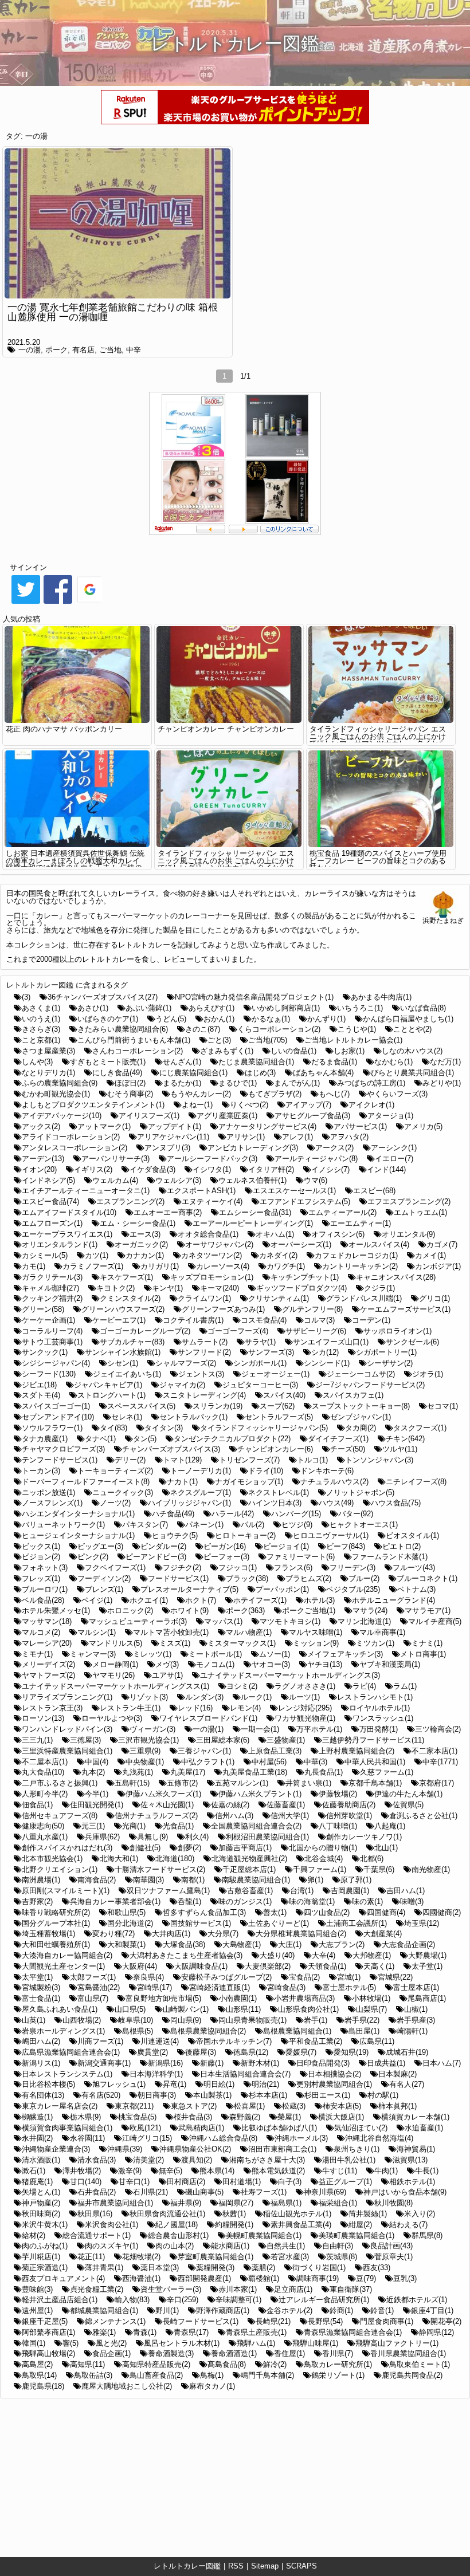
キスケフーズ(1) (126, 1277)
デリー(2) (130, 1460)
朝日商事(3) (157, 2095)
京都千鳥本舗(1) (375, 1783)
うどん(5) (171, 1019)
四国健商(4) (386, 1912)
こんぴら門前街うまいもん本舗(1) (134, 1040)
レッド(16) (195, 1708)
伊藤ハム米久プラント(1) (260, 1794)
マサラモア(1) (428, 1611)
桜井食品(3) (193, 2117)
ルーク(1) (256, 1697)
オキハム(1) (275, 1234)
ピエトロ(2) (402, 1546)
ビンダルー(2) (163, 1546)
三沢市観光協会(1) (148, 1740)
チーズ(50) (348, 1449)
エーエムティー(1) (361, 1223)
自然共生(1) (286, 2246)
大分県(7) (223, 1934)
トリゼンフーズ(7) (249, 1460)
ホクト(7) (201, 1600)
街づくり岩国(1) (319, 2268)
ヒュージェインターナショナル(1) (78, 1535)
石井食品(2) (97, 2192)
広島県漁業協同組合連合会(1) (71, 2052)
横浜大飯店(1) (341, 2117)
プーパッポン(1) (282, 1589)
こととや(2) (412, 1029)
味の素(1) (367, 1901)
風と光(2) (111, 2343)
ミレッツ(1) (152, 1654)
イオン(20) (39, 1169)
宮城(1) (349, 1977)
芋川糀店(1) (41, 2257)
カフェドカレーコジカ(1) (356, 1255)
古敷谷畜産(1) (250, 1891)
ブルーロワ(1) (45, 1589)
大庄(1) (290, 1944)
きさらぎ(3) (41, 1029)
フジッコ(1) (238, 1568)
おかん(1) (219, 1019)
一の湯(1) (208, 1729)
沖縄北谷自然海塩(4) (379, 2138)
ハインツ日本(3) (275, 1503)
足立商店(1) (293, 2289)
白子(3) (290, 2182)
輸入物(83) (132, 2300)
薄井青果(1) (104, 2268)
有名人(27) (407, 2084)
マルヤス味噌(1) (316, 1632)
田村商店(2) (186, 2182)
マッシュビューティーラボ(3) (138, 1621)
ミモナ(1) (37, 1654)
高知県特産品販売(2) (156, 2364)
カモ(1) (34, 1266)
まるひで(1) (238, 1083)
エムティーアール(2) (342, 1212)
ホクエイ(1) (149, 1600)
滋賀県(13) (410, 2160)
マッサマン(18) (47, 1621)
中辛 (134, 350)
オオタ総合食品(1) (208, 1234)
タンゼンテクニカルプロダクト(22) (232, 1439)
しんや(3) (37, 1062)
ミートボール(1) (215, 1654)
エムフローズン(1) (52, 1223)
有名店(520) (101, 2095)
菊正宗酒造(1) (45, 2268)
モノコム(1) (215, 1664)
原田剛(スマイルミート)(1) (66, 1891)
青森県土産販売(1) (256, 2332)
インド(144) (386, 1169)
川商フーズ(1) (100, 2041)
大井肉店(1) (171, 1934)
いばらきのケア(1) (108, 1019)
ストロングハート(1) (111, 1395)
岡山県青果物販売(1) (252, 2020)
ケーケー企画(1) (48, 1320)
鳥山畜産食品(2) (156, 2375)
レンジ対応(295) (305, 1708)
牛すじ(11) (340, 2171)
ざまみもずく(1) (227, 1051)
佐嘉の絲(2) (230, 1805)
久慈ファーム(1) (387, 1772)
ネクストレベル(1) (279, 1492)
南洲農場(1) (41, 1880)
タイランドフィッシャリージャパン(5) (264, 1428)
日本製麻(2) (397, 2074)
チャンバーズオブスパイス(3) (171, 1449)
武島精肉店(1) (201, 2128)
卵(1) (315, 1880)
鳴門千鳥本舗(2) (267, 2375)
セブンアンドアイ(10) (58, 1417)
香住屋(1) (289, 2353)
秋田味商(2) (41, 2214)
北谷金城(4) (324, 1859)
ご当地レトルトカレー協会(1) (353, 1040)
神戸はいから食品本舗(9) (405, 2192)
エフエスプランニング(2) (409, 1202)
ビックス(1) (41, 1546)
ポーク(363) (245, 1611)
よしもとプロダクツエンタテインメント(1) (93, 1105)
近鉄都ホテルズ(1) (417, 2300)
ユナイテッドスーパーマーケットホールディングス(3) (290, 1675)
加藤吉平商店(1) (245, 1848)
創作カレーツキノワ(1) (364, 1837)
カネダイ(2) (278, 1255)
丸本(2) (93, 1772)
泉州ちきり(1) (357, 2149)
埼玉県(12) (422, 1923)
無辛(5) (171, 2171)
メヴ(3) (167, 1664)
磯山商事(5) (204, 2192)
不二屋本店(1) (45, 1762)
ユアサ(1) (167, 1675)
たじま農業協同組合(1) (256, 1062)
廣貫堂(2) (152, 2052)
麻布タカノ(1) (212, 2386)
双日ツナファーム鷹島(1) (168, 1891)
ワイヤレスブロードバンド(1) (208, 1718)
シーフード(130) (49, 1374)
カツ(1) (97, 1255)
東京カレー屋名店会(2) (60, 2106)
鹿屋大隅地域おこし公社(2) (127, 2386)
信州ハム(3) (234, 1816)
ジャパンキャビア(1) (108, 1385)
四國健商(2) (442, 1912)
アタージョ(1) (390, 1116)
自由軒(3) (338, 2246)
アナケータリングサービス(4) (267, 1126)
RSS (236, 2566)
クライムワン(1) (204, 1298)
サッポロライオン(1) (397, 1331)
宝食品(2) (304, 1977)
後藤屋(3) (201, 2052)
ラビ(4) (364, 1686)
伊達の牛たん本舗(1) (408, 1794)
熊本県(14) (217, 2171)
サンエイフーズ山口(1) (331, 1342)
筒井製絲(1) (368, 2214)
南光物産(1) (431, 1869)
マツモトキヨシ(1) (290, 1621)
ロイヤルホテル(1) (379, 1708)
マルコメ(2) (41, 1632)
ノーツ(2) (115, 1503)
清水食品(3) (97, 2160)
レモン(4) (245, 1708)
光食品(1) (178, 1826)
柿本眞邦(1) (397, 2106)
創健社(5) (145, 1848)
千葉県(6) (379, 1869)
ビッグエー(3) (100, 1546)
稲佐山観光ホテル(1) (297, 2214)
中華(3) (316, 1762)
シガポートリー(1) (386, 1352)
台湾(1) (302, 1891)
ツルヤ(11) (400, 1449)
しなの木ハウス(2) (412, 1051)
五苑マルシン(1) (242, 1783)
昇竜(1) (175, 2084)
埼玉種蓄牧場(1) (48, 1934)
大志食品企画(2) (408, 1944)
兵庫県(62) (102, 1837)
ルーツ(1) (304, 1697)
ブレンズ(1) (104, 1589)
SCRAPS (301, 2566)
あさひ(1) (93, 1008)
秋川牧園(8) (393, 2203)
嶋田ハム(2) (41, 2041)
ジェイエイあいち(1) (127, 1374)
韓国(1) (34, 2343)
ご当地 (110, 350)
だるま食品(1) (334, 1062)
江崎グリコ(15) (147, 2138)
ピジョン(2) (41, 1557)
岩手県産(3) (416, 2020)
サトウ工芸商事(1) (52, 1342)
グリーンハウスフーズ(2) (123, 1309)
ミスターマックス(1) (242, 1643)
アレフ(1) (297, 1137)
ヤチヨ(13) (325, 1664)
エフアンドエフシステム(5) (305, 1202)
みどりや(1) (442, 1083)
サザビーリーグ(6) (316, 1331)
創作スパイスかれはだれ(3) (67, 1848)
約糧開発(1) (234, 2225)
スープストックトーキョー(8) (361, 1406)
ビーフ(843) (346, 1546)
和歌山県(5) (126, 1912)
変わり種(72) (113, 1934)
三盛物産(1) (286, 1740)
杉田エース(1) (327, 2095)
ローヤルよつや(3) (112, 1718)
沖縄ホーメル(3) (301, 2138)
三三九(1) (37, 1740)
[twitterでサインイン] (26, 603)
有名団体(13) (43, 2095)
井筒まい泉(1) (308, 1783)
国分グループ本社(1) (56, 1923)
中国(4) (97, 1762)
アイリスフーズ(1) (149, 1116)
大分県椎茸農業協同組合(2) (301, 1934)
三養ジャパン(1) (204, 1751)
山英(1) (34, 2020)
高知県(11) (87, 2364)
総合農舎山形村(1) (178, 2235)
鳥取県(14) (39, 2375)
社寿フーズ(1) (264, 2192)
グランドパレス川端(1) (364, 1298)
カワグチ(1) (286, 1266)
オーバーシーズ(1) (301, 1244)
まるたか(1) (182, 1083)
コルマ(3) (319, 1320)
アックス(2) (41, 1126)
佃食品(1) (37, 1805)
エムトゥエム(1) (420, 1212)
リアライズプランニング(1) (67, 1697)
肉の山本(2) (175, 2246)
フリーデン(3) (352, 1568)
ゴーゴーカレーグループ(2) (145, 1331)
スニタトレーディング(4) (204, 1395)
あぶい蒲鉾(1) (148, 1008)
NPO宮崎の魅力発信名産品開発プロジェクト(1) (254, 997)
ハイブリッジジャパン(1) (189, 1503)
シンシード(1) (327, 1363)
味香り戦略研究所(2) (56, 1912)
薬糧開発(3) (215, 2268)
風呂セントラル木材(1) (182, 2343)
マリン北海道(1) (364, 1621)
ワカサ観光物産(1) (305, 1718)
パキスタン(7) (145, 1525)
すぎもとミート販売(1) (108, 1062)
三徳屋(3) (85, 1740)
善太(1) (275, 1912)
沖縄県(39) (125, 2149)
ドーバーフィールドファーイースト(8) (86, 1482)
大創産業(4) (383, 1934)
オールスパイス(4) (379, 1244)
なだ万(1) (445, 1062)
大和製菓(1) (126, 1944)
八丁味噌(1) (338, 1826)
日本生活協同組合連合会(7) (245, 2074)
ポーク (56, 350)
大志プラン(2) (342, 1944)
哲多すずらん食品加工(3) (204, 1912)
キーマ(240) (220, 1288)
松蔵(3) (294, 2106)
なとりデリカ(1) (48, 1073)
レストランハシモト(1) (375, 1697)
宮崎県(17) (154, 1987)
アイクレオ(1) (371, 1105)
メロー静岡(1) (115, 1664)
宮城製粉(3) (41, 1987)
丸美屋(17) (188, 1772)
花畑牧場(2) (141, 2257)
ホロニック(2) (130, 1611)
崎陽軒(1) (412, 2031)
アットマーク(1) (104, 1126)
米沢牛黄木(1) (45, 2225)
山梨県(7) (371, 2009)
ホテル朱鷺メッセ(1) (56, 1611)
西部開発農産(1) (204, 2278)
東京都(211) (134, 2106)
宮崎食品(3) (286, 1987)
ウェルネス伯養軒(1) (252, 1180)
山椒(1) (416, 2009)
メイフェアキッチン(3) (345, 1654)
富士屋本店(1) (416, 1987)
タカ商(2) (361, 1428)
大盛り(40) (277, 1955)
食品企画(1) (111, 2353)
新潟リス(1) (41, 2063)
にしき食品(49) (117, 1073)
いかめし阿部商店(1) (286, 1008)
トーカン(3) (41, 1471)
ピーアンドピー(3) (156, 1557)
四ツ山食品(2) (327, 1912)
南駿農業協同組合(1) (256, 1880)
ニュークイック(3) (123, 1492)
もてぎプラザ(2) (275, 1094)
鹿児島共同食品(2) (412, 2375)
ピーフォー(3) (226, 1557)
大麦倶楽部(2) (268, 1966)
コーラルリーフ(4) (52, 1331)
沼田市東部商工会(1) (282, 2149)
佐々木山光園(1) (167, 1805)
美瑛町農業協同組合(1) (357, 2235)
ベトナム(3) (416, 1589)
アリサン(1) (246, 1137)
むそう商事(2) (130, 1094)
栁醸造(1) (37, 2117)
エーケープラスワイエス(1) (67, 1234)
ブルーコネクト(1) (427, 1578)
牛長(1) (427, 2171)
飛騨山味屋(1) (315, 2343)
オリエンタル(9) (408, 1234)
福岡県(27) (236, 2203)
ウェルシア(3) (178, 1180)
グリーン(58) (43, 1309)
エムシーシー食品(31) (255, 1212)
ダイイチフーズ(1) (338, 1439)
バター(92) (356, 1514)
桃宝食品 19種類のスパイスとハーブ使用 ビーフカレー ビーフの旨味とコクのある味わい (378, 861)
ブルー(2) (364, 1578)
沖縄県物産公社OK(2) (195, 2149)
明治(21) (265, 2084)
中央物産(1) (145, 1762)
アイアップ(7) (308, 1105)
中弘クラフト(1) (208, 1762)
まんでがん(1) (297, 1083)
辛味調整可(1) (238, 2300)
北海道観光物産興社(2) (249, 1859)
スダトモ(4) (41, 1395)
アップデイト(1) (175, 1126)
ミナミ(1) (427, 1643)
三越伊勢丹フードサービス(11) (373, 1740)
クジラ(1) (379, 1288)
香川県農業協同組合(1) (408, 2353)
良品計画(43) (391, 2246)
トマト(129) (182, 1460)
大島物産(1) (242, 1944)
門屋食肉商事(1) (387, 2321)
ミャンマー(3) (93, 1654)
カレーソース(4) (223, 1266)
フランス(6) (293, 1568)
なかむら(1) (393, 1062)
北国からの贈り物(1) (323, 1848)
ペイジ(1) (97, 1600)
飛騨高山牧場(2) (48, 2353)
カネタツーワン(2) (211, 1255)
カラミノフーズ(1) (93, 1266)
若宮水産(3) (290, 2257)
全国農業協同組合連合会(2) (256, 1826)
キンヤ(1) (167, 1288)
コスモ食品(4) (264, 1320)
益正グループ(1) (345, 2182)
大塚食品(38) (184, 1944)
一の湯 (36, 136)
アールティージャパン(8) (316, 1159)
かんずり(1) (326, 1019)
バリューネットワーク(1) (63, 1525)
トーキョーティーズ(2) (115, 1471)
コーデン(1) (371, 1320)
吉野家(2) (37, 1901)
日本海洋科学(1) (156, 2074)
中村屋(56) (269, 1762)
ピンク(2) (93, 1557)
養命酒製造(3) (171, 2353)
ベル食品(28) (43, 1600)
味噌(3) (412, 1901)
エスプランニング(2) (130, 1202)
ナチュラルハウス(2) (334, 1482)
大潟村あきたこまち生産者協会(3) (186, 1955)
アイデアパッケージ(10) (62, 1116)
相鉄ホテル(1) (412, 2182)
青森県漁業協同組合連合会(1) (353, 2332)
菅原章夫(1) (393, 2257)
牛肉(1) (386, 2171)
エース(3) (145, 1234)
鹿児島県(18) (43, 2386)
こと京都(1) (41, 1040)
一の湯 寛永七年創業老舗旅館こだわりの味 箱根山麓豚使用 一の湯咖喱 (113, 312)
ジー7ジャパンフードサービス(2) (370, 1385)
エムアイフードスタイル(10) (69, 1212)
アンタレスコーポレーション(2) (75, 1148)
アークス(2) (334, 1148)
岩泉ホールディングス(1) (63, 2031)
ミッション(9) (316, 1643)
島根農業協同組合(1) (297, 2031)
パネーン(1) (204, 1525)
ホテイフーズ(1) (260, 1600)
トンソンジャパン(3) (379, 1460)
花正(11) (91, 2257)
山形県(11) (243, 2009)
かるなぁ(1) (271, 1019)
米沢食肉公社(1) (111, 2225)
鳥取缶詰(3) (93, 2375)
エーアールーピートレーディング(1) (253, 1223)
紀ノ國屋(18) (177, 2225)
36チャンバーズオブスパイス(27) (103, 997)
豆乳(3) (405, 2278)
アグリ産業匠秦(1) (227, 1116)
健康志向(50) (43, 1826)
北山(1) (386, 1848)
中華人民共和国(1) (375, 1762)
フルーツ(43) (414, 1568)
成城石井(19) (407, 2052)
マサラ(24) (370, 1611)
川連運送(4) (160, 2041)
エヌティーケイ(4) (212, 1202)
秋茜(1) (234, 2214)
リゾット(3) (149, 1697)
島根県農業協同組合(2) (208, 2031)
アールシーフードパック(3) (212, 1159)
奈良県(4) (148, 1977)
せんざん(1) (182, 1062)
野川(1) (167, 2310)
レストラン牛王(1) (130, 1708)
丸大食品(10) (43, 1772)
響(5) (70, 2343)
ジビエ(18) (39, 1385)
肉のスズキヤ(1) (111, 2246)
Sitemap (265, 2566)
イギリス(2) (93, 1169)
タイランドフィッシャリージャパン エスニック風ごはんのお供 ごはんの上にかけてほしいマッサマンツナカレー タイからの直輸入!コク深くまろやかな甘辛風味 (378, 740)
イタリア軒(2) (271, 1169)
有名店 (83, 350)
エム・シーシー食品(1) (138, 1223)
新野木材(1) (260, 2063)
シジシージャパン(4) (56, 1363)
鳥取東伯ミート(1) (420, 2364)
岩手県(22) (362, 2020)
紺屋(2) (360, 2225)
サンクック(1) (45, 1352)
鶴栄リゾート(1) (338, 2375)
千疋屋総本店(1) (249, 1869)
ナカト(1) (182, 1482)
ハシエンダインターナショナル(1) (78, 1514)
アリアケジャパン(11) (173, 1137)
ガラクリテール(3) (52, 1277)
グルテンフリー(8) (312, 1309)
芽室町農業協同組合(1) (216, 2257)
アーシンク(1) (394, 1148)
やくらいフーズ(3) (397, 1094)
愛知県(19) (351, 2052)
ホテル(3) (319, 1600)
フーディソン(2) (104, 1578)
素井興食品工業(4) (301, 2225)
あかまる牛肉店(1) (381, 997)
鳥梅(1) (212, 2375)
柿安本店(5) (342, 2106)
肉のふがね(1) (45, 2246)
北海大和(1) (119, 1859)
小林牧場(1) (371, 1998)
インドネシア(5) (48, 1180)
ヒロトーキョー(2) (245, 1535)
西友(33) (377, 2268)
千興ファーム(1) (320, 1869)
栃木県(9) (85, 2117)
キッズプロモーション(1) (212, 1277)
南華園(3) (148, 1880)
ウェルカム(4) (115, 1180)
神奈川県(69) (325, 2192)
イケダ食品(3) (152, 1169)
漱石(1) (34, 2171)
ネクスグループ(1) (201, 1492)
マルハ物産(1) (249, 1632)
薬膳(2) (263, 2268)
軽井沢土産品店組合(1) (60, 2300)
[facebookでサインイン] (58, 603)
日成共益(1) (386, 2063)
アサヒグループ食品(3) (312, 1116)
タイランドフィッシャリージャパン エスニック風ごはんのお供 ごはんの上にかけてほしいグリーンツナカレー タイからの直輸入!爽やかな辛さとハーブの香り (226, 864)
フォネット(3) (45, 1568)
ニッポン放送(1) (48, 1492)
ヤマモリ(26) (113, 1675)
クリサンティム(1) (279, 1298)
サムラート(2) (205, 1342)
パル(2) (252, 1525)
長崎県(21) (273, 2321)
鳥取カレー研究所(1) (338, 2364)
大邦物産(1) (372, 1955)
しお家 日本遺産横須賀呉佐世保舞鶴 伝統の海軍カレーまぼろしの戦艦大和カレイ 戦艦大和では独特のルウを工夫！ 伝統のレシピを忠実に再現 (75, 864)
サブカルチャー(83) (132, 1342)
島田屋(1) (364, 2031)
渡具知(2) (197, 2160)
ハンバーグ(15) (296, 1514)
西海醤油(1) (141, 2278)
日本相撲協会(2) (334, 2074)
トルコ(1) (312, 1460)
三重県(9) (145, 1751)
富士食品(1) (41, 1998)
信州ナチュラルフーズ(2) (156, 1816)
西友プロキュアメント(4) (63, 2278)
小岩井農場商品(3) (304, 1998)
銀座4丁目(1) (432, 2310)
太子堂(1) (427, 1966)
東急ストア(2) (194, 2106)
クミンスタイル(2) (130, 1298)
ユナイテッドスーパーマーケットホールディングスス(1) (115, 1686)
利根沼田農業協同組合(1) (267, 1837)
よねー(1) (197, 1105)
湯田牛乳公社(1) (349, 2160)
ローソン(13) (43, 1718)
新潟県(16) (165, 2063)
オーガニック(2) (141, 1244)
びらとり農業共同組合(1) (412, 1073)
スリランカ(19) (218, 1406)
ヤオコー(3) (271, 1664)
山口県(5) (130, 2009)
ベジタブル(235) (353, 1589)
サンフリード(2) (204, 1352)
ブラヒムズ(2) (308, 1578)
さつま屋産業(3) (48, 1051)
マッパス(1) (223, 1621)
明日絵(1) (219, 2084)
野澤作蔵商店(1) (223, 2310)
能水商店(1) (230, 2246)
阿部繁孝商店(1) (48, 2332)
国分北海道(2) (130, 1923)
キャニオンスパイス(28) (396, 1277)
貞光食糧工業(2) (97, 2289)
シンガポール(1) (260, 1363)
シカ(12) (325, 1352)
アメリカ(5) (423, 1126)
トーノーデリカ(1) (201, 1471)
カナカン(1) (145, 1255)
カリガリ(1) (160, 1266)
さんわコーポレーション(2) (138, 1051)
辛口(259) (183, 2300)
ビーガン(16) (225, 1546)
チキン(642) (405, 1439)
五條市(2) (182, 1783)
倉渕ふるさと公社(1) (423, 1816)
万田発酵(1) (379, 1729)
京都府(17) (436, 1783)
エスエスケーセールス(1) (294, 1191)
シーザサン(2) (390, 1363)
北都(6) (372, 1859)
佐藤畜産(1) (286, 1805)
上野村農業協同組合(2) (357, 1751)
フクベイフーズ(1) (115, 1568)
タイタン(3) (164, 1428)
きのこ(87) (203, 1029)
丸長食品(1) (324, 1772)
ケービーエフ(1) (119, 1320)
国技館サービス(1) (201, 1923)
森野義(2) (245, 2117)
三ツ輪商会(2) (438, 1729)
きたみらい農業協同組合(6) (123, 1029)
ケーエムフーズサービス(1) (405, 1309)
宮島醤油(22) (99, 1987)
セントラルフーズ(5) (279, 1417)
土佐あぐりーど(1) (279, 1923)
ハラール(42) (233, 1514)
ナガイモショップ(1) (249, 1482)
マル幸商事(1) (382, 1632)
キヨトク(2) (115, 1288)
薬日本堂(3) (160, 2268)
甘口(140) (86, 2182)
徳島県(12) (251, 2052)
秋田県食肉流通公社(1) (167, 2214)
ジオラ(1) (428, 1374)
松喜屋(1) (249, 2106)
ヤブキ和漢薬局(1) (390, 1664)
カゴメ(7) (442, 1244)
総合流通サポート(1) (97, 2235)
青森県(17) (191, 2332)
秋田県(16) (95, 2214)
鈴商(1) (341, 2310)
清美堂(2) (148, 2160)
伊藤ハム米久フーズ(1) (163, 1794)
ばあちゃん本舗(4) (323, 1073)
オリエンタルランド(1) (60, 1244)
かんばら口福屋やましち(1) (408, 1019)
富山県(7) (93, 1998)
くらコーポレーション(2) (279, 1029)
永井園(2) (37, 2138)
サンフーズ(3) (271, 1352)
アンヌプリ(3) (167, 1148)
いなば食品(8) (423, 1008)
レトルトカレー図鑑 (187, 2566)
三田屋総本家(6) (223, 1740)
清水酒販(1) (41, 2160)
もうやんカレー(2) (201, 1094)
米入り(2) (420, 2214)
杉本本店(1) (268, 2095)
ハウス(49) (336, 1503)
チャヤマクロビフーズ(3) (63, 1449)
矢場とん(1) (41, 2192)
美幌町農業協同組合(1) (264, 2235)
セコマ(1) (442, 1406)
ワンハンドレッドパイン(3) (67, 1729)
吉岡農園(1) (350, 1891)
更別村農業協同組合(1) (334, 2084)
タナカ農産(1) (45, 1439)
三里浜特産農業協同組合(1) (67, 1751)
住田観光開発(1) (97, 1805)
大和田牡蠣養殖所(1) (56, 1944)
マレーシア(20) (47, 1643)
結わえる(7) (408, 2225)
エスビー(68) (374, 1191)
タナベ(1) (100, 1439)
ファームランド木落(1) (390, 1557)
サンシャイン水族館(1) (123, 1352)
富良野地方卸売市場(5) (163, 1998)
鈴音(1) (382, 2310)
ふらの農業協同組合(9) (60, 1083)
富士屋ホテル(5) (349, 1987)
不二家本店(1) (434, 1751)
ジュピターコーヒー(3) (260, 1385)
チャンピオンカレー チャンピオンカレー (226, 729)
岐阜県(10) (136, 2020)
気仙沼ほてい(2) (361, 2128)
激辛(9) (130, 2171)
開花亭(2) (446, 2321)
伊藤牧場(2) (338, 1794)
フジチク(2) (182, 1568)
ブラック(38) (247, 1578)
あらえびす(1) (211, 1008)
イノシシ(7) (330, 1169)
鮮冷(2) (275, 2364)
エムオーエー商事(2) (168, 1212)
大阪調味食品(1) (201, 1966)
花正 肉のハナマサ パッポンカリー (64, 729)
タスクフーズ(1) (420, 1428)
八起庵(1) (390, 1826)
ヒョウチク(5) (175, 1535)
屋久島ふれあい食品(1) (60, 2009)
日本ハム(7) (442, 2063)
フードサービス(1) (178, 1578)
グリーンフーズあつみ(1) (223, 1309)
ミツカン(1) (375, 1643)
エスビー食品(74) (50, 1202)
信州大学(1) (290, 1816)
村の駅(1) (383, 2095)
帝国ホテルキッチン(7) (234, 2041)
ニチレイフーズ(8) (416, 1482)
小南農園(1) (238, 1998)
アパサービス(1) (360, 1126)
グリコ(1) (434, 1298)
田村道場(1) (242, 2182)
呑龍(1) (189, 1901)
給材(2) (34, 2235)
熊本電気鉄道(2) (278, 2171)
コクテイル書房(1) (193, 1320)
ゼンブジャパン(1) (361, 1417)
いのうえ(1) (41, 1019)
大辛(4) (324, 1955)
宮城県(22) (395, 1977)
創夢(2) (189, 1848)
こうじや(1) (357, 1029)
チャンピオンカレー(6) (275, 1449)
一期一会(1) (260, 1729)
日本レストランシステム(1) (67, 2074)
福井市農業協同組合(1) (115, 2203)
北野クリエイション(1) (60, 1869)
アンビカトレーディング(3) (253, 1148)
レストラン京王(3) (52, 1708)
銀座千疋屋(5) (45, 2321)
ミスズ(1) (175, 1643)
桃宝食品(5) (137, 2117)
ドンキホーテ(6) (327, 1471)
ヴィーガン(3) (152, 1729)
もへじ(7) (334, 1094)
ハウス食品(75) (396, 1503)
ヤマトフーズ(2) (48, 1675)
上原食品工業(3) (275, 1751)
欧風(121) (145, 2128)
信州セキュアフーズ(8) (60, 1816)
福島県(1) (286, 2203)
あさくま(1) (41, 1008)
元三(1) (93, 1826)
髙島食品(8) (227, 2364)
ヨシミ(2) (242, 1686)
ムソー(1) (275, 1654)
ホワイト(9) (189, 1611)
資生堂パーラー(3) (171, 2289)
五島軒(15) (132, 1783)
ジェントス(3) (201, 1374)
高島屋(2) (37, 2364)
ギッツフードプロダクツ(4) (301, 1288)
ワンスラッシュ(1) (383, 1718)
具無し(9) (152, 1837)
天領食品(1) (327, 1966)
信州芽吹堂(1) (349, 1816)
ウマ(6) (316, 1180)
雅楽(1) (104, 2332)
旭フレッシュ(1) (119, 2084)
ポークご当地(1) (309, 1611)
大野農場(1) (427, 1955)
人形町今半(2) (45, 1794)
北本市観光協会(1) (52, 1859)
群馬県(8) (427, 2235)
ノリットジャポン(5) (360, 1492)
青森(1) (145, 2332)
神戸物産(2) (41, 2203)
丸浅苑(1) (138, 1772)
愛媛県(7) (301, 2052)
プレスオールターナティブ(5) (189, 1589)
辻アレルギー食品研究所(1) (324, 2300)
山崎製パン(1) (186, 2009)
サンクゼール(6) (412, 1342)
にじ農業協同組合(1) (193, 1073)
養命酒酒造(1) (234, 2353)
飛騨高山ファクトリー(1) (397, 2343)
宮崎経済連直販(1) (220, 1987)
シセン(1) (123, 1363)
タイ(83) (113, 1428)
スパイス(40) (284, 1395)
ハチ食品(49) (173, 1514)
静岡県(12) (436, 2332)
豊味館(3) (37, 2289)
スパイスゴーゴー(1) (56, 1406)
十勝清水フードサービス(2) (160, 1869)
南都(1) (193, 1880)
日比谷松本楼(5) (48, 2084)
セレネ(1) (127, 1417)
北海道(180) (175, 1859)
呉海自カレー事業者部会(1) (115, 1901)
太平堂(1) (37, 1977)
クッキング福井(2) (52, 1298)
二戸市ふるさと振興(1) (60, 1783)
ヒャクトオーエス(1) (364, 1525)
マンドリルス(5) (115, 1643)
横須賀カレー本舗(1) (415, 2117)
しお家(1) (349, 1051)
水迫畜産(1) (424, 2128)
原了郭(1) (356, 1880)
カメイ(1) (430, 1255)
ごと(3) (219, 1040)
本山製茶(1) (212, 2095)
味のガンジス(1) (245, 1901)
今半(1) (97, 1794)
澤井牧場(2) (82, 2171)
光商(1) (134, 1826)
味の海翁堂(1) (312, 1901)
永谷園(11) (87, 2138)
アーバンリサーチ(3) (115, 1159)
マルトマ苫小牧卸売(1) (171, 1632)
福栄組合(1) (338, 2203)
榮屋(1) (289, 2117)
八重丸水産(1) (45, 1837)
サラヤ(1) (260, 1342)
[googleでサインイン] (90, 603)
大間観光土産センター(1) (63, 1966)
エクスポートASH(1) (201, 1191)
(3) (26, 997)
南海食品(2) (97, 1880)
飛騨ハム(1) (256, 2343)
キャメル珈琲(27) (50, 1288)
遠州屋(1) (37, 2310)
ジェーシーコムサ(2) (361, 1374)
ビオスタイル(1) (412, 1535)
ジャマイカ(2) (182, 1385)
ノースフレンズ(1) (52, 1503)
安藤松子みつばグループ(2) (226, 1977)
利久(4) (197, 1837)
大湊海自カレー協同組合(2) (67, 1955)
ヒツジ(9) (297, 1525)
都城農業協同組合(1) (104, 2310)
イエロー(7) (394, 1159)
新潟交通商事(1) (104, 2063)
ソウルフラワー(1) (52, 1428)
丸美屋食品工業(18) (255, 1772)
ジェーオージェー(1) (275, 1374)
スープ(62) (277, 1406)
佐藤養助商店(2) (349, 1805)
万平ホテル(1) (319, 1729)
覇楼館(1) (264, 2278)
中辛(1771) (440, 1762)
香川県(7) (338, 2353)
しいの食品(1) (293, 1051)
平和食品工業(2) (316, 2041)
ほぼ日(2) (130, 1083)
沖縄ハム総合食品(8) (223, 2138)
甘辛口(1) (134, 2182)
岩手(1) (316, 2020)
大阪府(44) (140, 1966)
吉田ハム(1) (406, 1891)
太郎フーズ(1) (93, 1977)
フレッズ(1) (41, 1578)
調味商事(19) (318, 2278)
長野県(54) (325, 2321)
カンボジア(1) (438, 1266)
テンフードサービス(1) (60, 1460)
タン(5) (145, 1439)
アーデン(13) (43, 1159)
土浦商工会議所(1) (357, 1923)
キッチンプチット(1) (305, 1277)
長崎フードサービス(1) (201, 2321)
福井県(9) (186, 2203)
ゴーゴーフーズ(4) (238, 1331)
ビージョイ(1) (286, 1546)
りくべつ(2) (249, 1105)
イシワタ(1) (212, 1169)
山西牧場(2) (82, 2020)
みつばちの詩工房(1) (371, 1083)
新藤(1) (212, 2063)
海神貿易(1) (416, 2149)
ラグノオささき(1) (305, 1686)
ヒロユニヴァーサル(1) (331, 1535)
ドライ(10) (266, 1471)
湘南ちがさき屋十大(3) (267, 2160)
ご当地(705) (268, 1040)
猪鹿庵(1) (37, 2182)
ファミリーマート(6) (301, 1557)
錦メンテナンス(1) (115, 2321)
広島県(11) (377, 2041)
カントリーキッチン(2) (360, 1266)
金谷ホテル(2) (289, 2310)
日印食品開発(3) (323, 2063)
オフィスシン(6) (338, 1234)
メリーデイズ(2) (48, 1664)
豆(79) (366, 2278)
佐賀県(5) (408, 1805)
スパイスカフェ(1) (353, 1395)
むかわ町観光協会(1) (56, 1094)
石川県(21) (150, 2192)
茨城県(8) (342, 2257)
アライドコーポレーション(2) (71, 1137)
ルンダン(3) (204, 1697)
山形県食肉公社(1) (308, 2009)
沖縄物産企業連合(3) (56, 2149)
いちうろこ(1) (360, 1008)
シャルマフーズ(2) (186, 1363)
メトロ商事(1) (423, 1654)
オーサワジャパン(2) (219, 1244)
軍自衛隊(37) (351, 2289)
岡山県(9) (186, 2020)
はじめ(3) (260, 1073)
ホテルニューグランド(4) (393, 1600)
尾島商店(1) (427, 1998)
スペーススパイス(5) (141, 1406)
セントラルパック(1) (193, 1417)
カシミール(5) (45, 1255)
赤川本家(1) (238, 2289)
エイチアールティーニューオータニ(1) (86, 1191)
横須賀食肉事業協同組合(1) (67, 2128)
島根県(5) (138, 2031)
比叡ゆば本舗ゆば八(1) (279, 2128)
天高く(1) (379, 1966)
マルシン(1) (97, 1632)
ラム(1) (405, 1686)
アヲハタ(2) (349, 1137)
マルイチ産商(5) (435, 1621)
